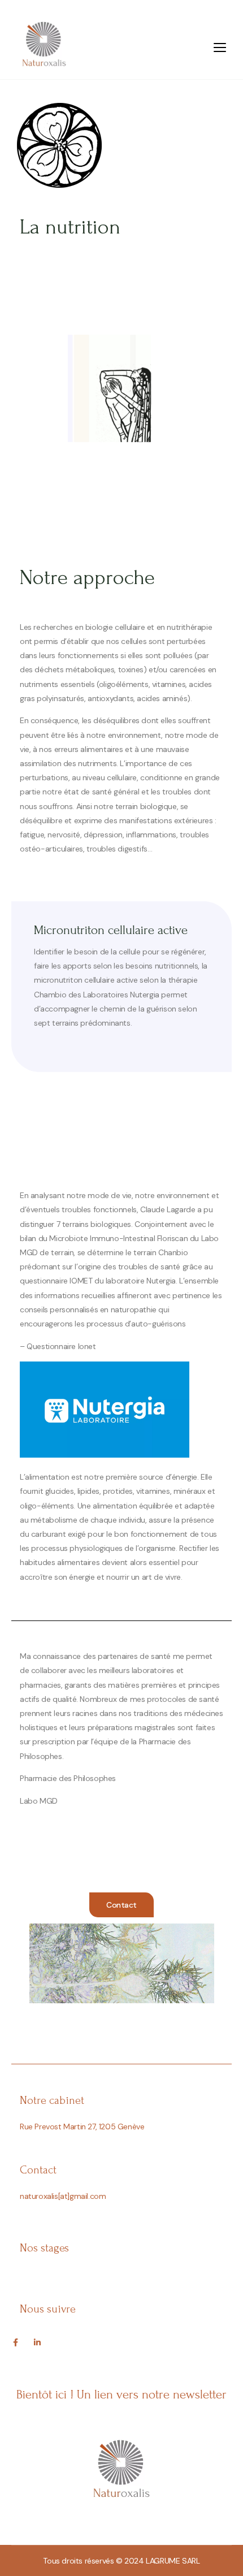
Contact (38, 2170)
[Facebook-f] (15, 2342)
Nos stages (44, 2248)
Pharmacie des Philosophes (68, 1778)
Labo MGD (39, 1801)
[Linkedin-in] (37, 2342)
